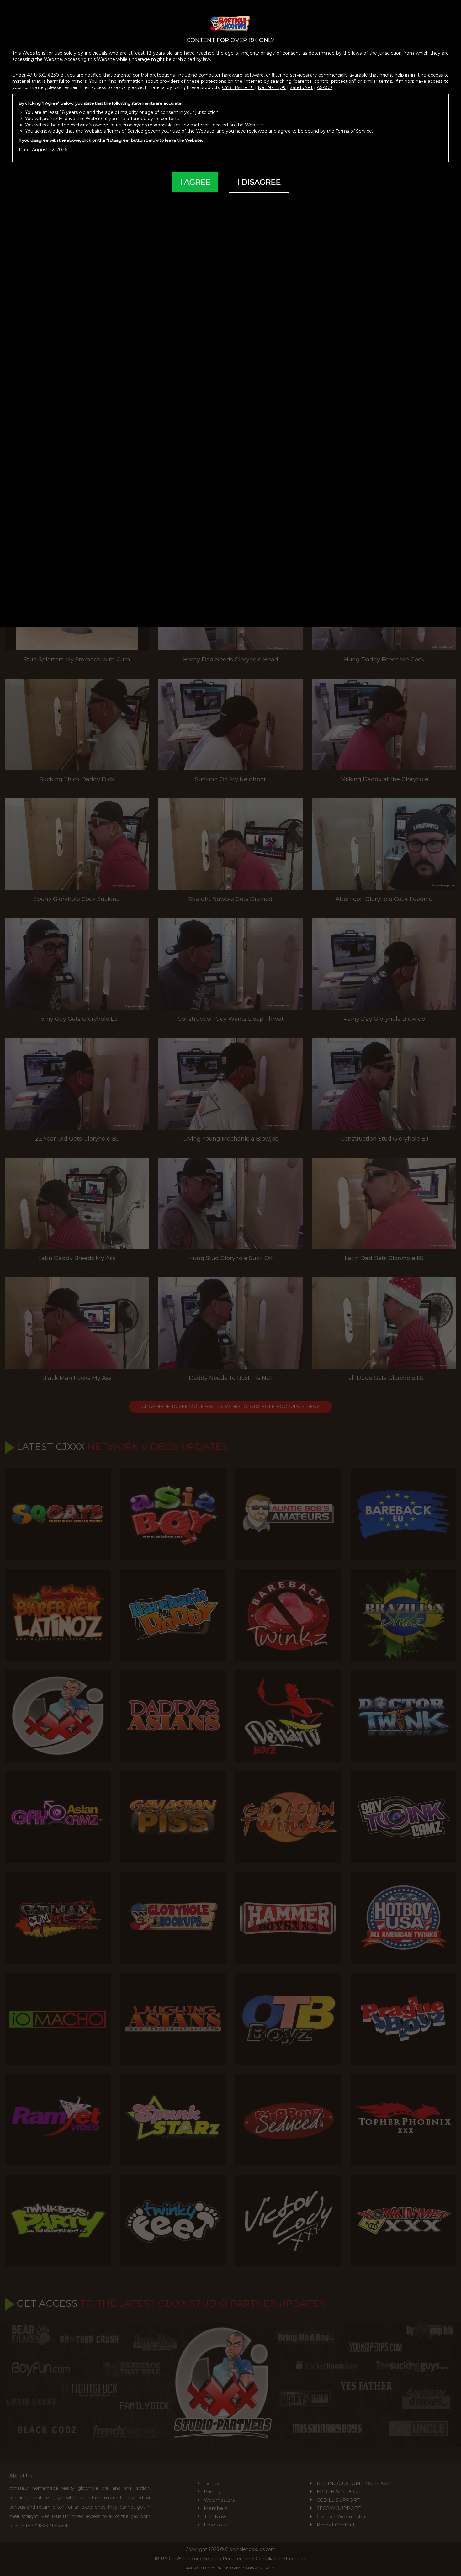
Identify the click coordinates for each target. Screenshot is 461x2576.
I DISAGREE (259, 182)
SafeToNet (301, 87)
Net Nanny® (272, 87)
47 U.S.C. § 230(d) (46, 75)
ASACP (325, 87)
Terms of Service (125, 131)
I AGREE (195, 182)
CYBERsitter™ (238, 87)
